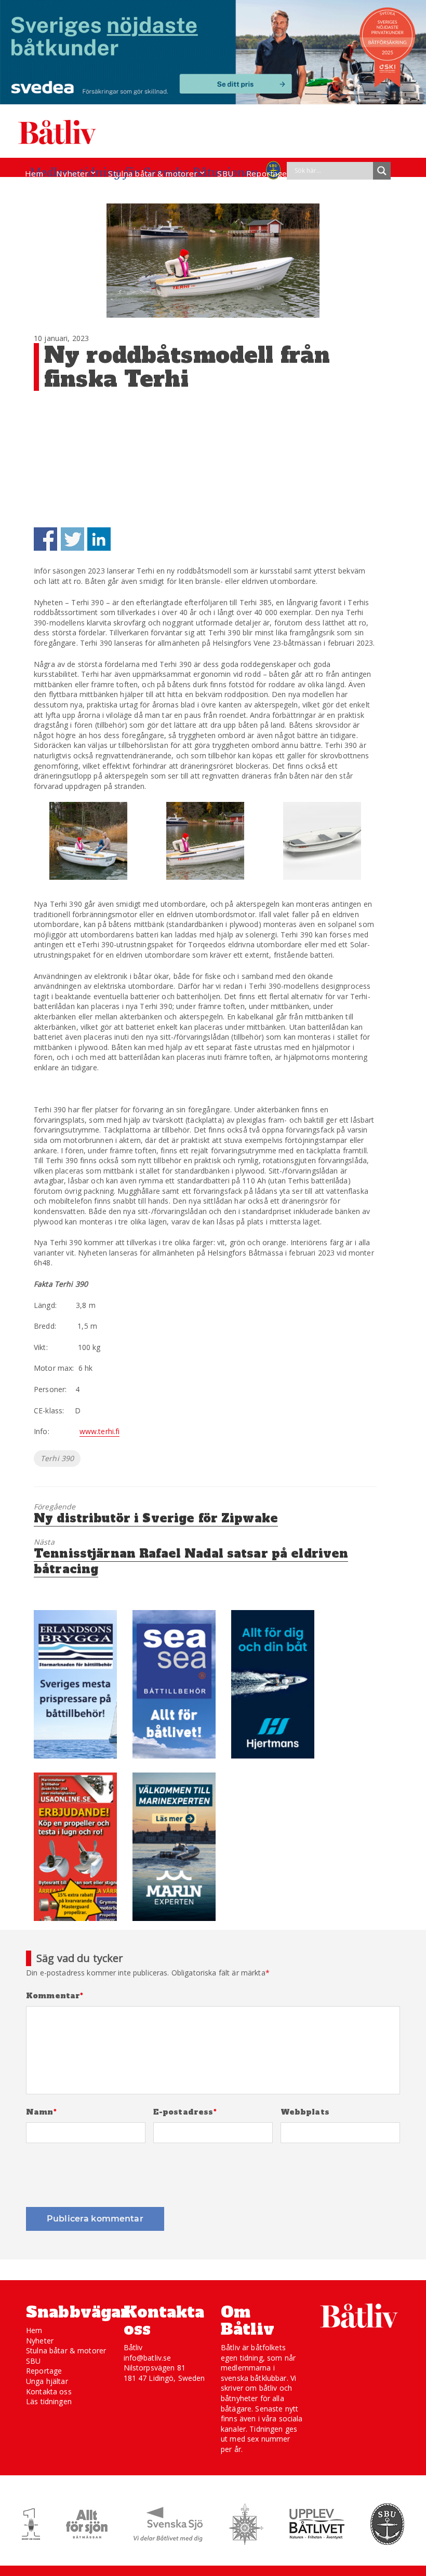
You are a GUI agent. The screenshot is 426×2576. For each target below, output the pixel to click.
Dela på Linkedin (99, 539)
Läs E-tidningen (55, 193)
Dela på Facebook (45, 539)
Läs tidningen (49, 2401)
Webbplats (305, 2112)
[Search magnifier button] (382, 171)
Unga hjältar (47, 2381)
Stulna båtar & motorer (153, 173)
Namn (41, 2112)
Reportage (267, 173)
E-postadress (185, 2112)
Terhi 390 (57, 1458)
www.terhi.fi (100, 1431)
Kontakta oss (49, 2391)
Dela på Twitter (72, 539)
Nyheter (72, 173)
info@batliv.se (148, 2358)
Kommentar (55, 1996)
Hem (34, 173)
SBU (225, 173)
